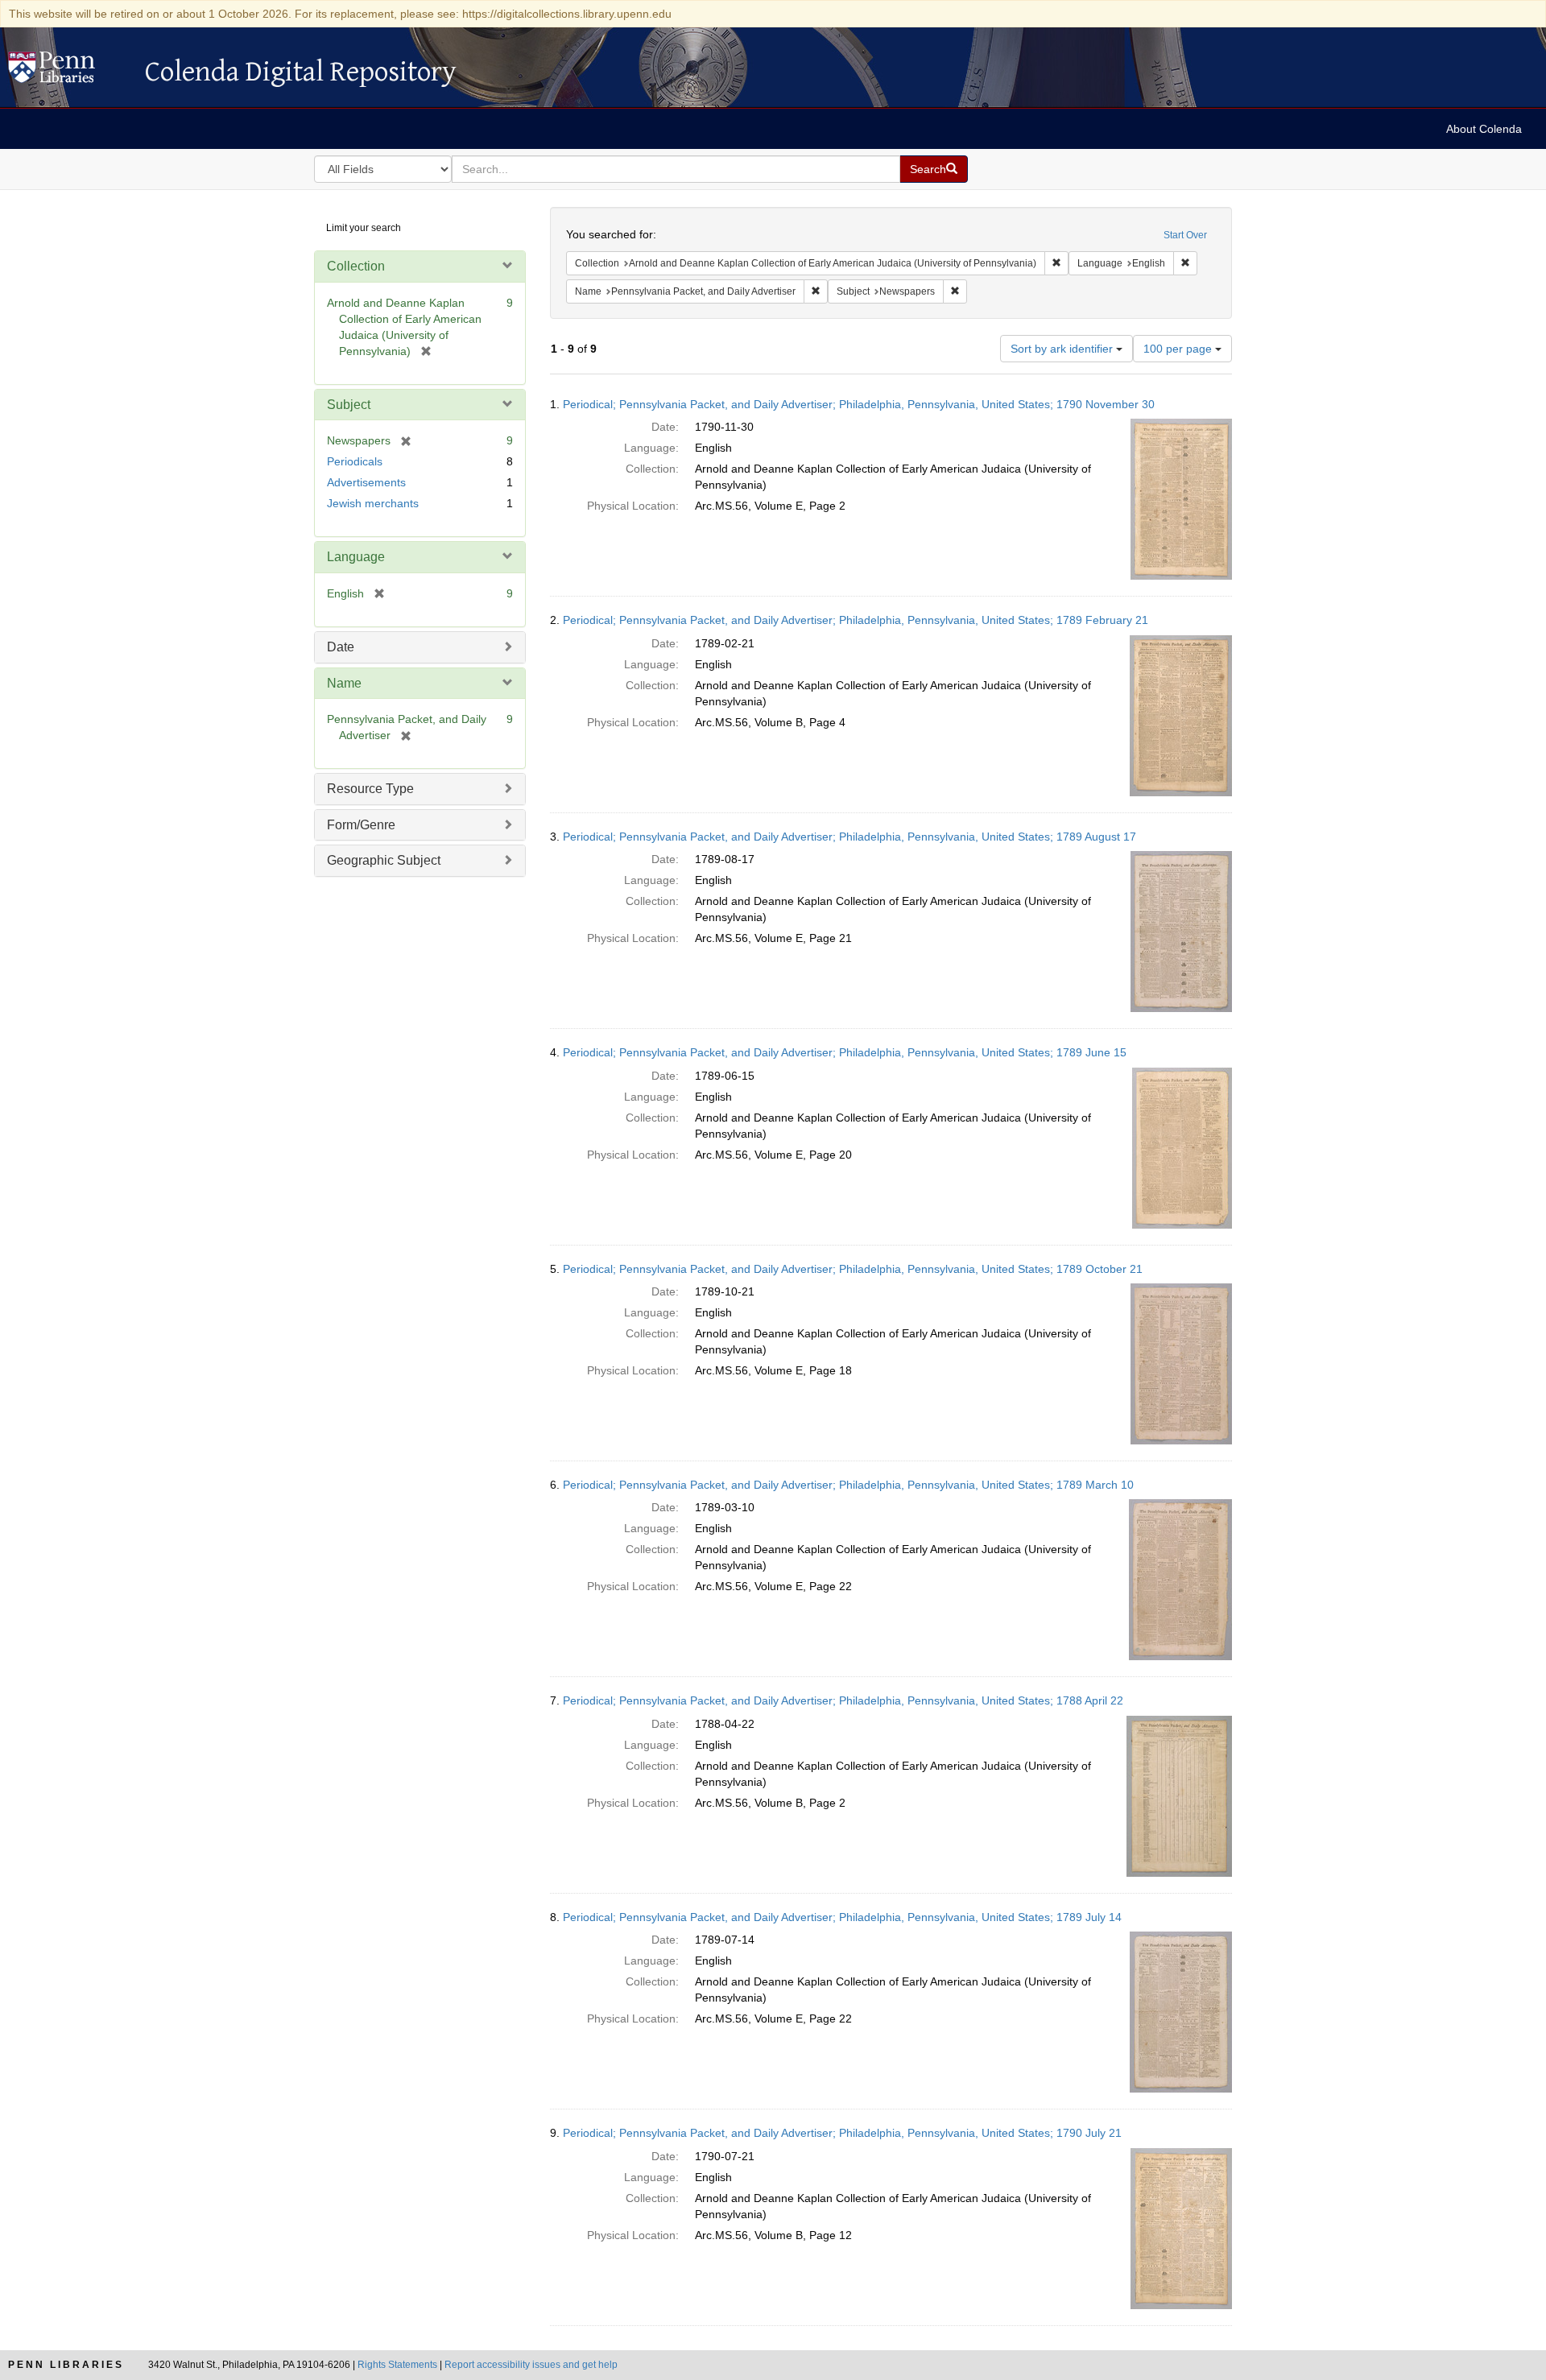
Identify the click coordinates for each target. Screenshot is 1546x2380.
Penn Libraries (66, 2365)
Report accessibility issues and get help (531, 2365)
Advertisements (366, 482)
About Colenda (1484, 129)
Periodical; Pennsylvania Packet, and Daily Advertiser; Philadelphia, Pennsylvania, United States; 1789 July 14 (842, 1917)
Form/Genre (361, 825)
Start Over (1185, 235)
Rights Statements (397, 2365)
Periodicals (355, 461)
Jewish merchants (373, 503)
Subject (349, 405)
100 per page (1179, 349)
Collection (356, 266)
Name (344, 683)
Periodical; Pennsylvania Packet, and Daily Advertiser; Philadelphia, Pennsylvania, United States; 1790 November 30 (859, 404)
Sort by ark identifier (1063, 349)
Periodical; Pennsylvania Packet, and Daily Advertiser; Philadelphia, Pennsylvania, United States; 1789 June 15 (845, 1052)
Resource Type (370, 789)
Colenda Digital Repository (68, 72)
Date (341, 647)
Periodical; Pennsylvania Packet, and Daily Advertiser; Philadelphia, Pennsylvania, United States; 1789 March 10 (848, 1485)
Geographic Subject (384, 860)
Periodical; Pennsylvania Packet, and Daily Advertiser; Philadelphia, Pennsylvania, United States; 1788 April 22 (843, 1700)
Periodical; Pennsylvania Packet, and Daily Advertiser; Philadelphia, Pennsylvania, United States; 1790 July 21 (842, 2133)
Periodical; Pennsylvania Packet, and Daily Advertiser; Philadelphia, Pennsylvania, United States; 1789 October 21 (853, 1269)
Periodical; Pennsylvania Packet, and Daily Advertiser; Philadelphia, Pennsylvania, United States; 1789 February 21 (856, 620)
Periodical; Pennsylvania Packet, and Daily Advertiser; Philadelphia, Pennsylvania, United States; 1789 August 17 (849, 837)
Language (356, 557)
